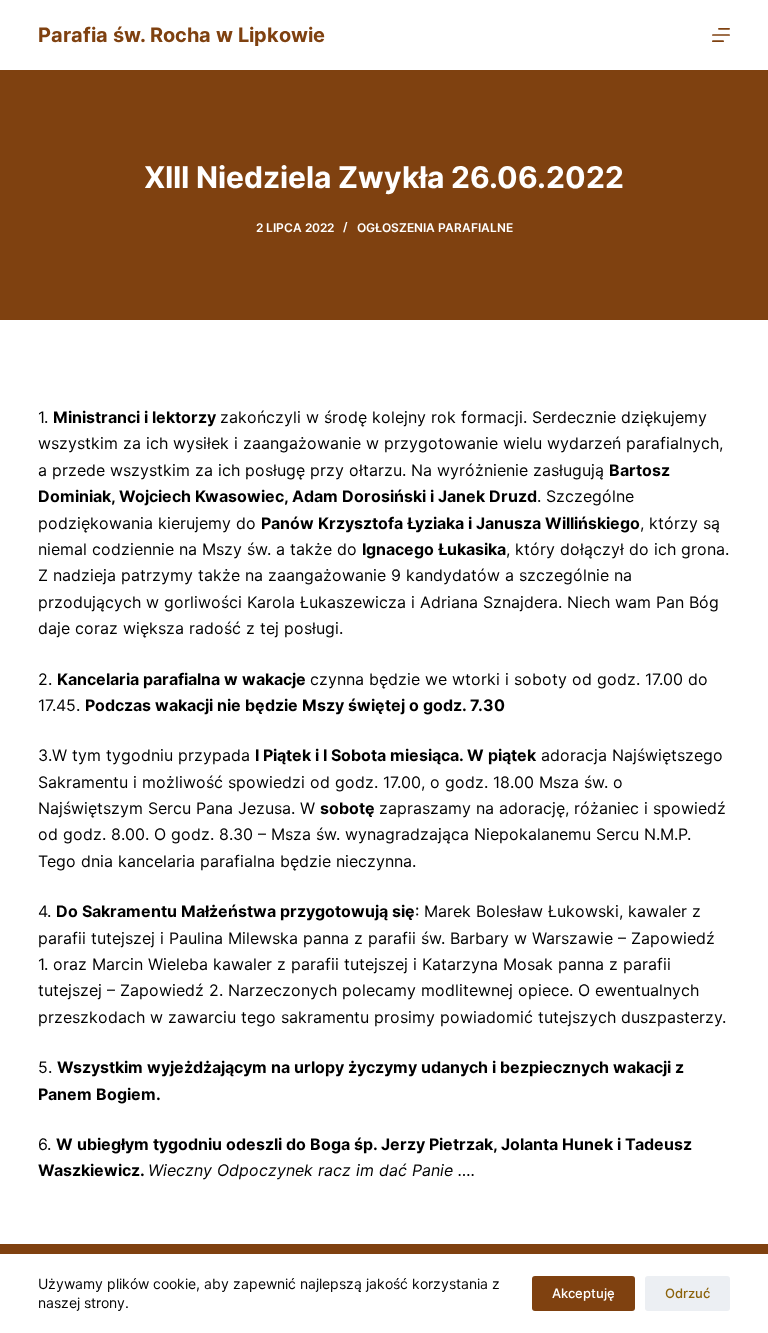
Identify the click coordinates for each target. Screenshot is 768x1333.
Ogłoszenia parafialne (435, 227)
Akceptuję (583, 1293)
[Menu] (721, 35)
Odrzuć (687, 1293)
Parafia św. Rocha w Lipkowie (181, 35)
